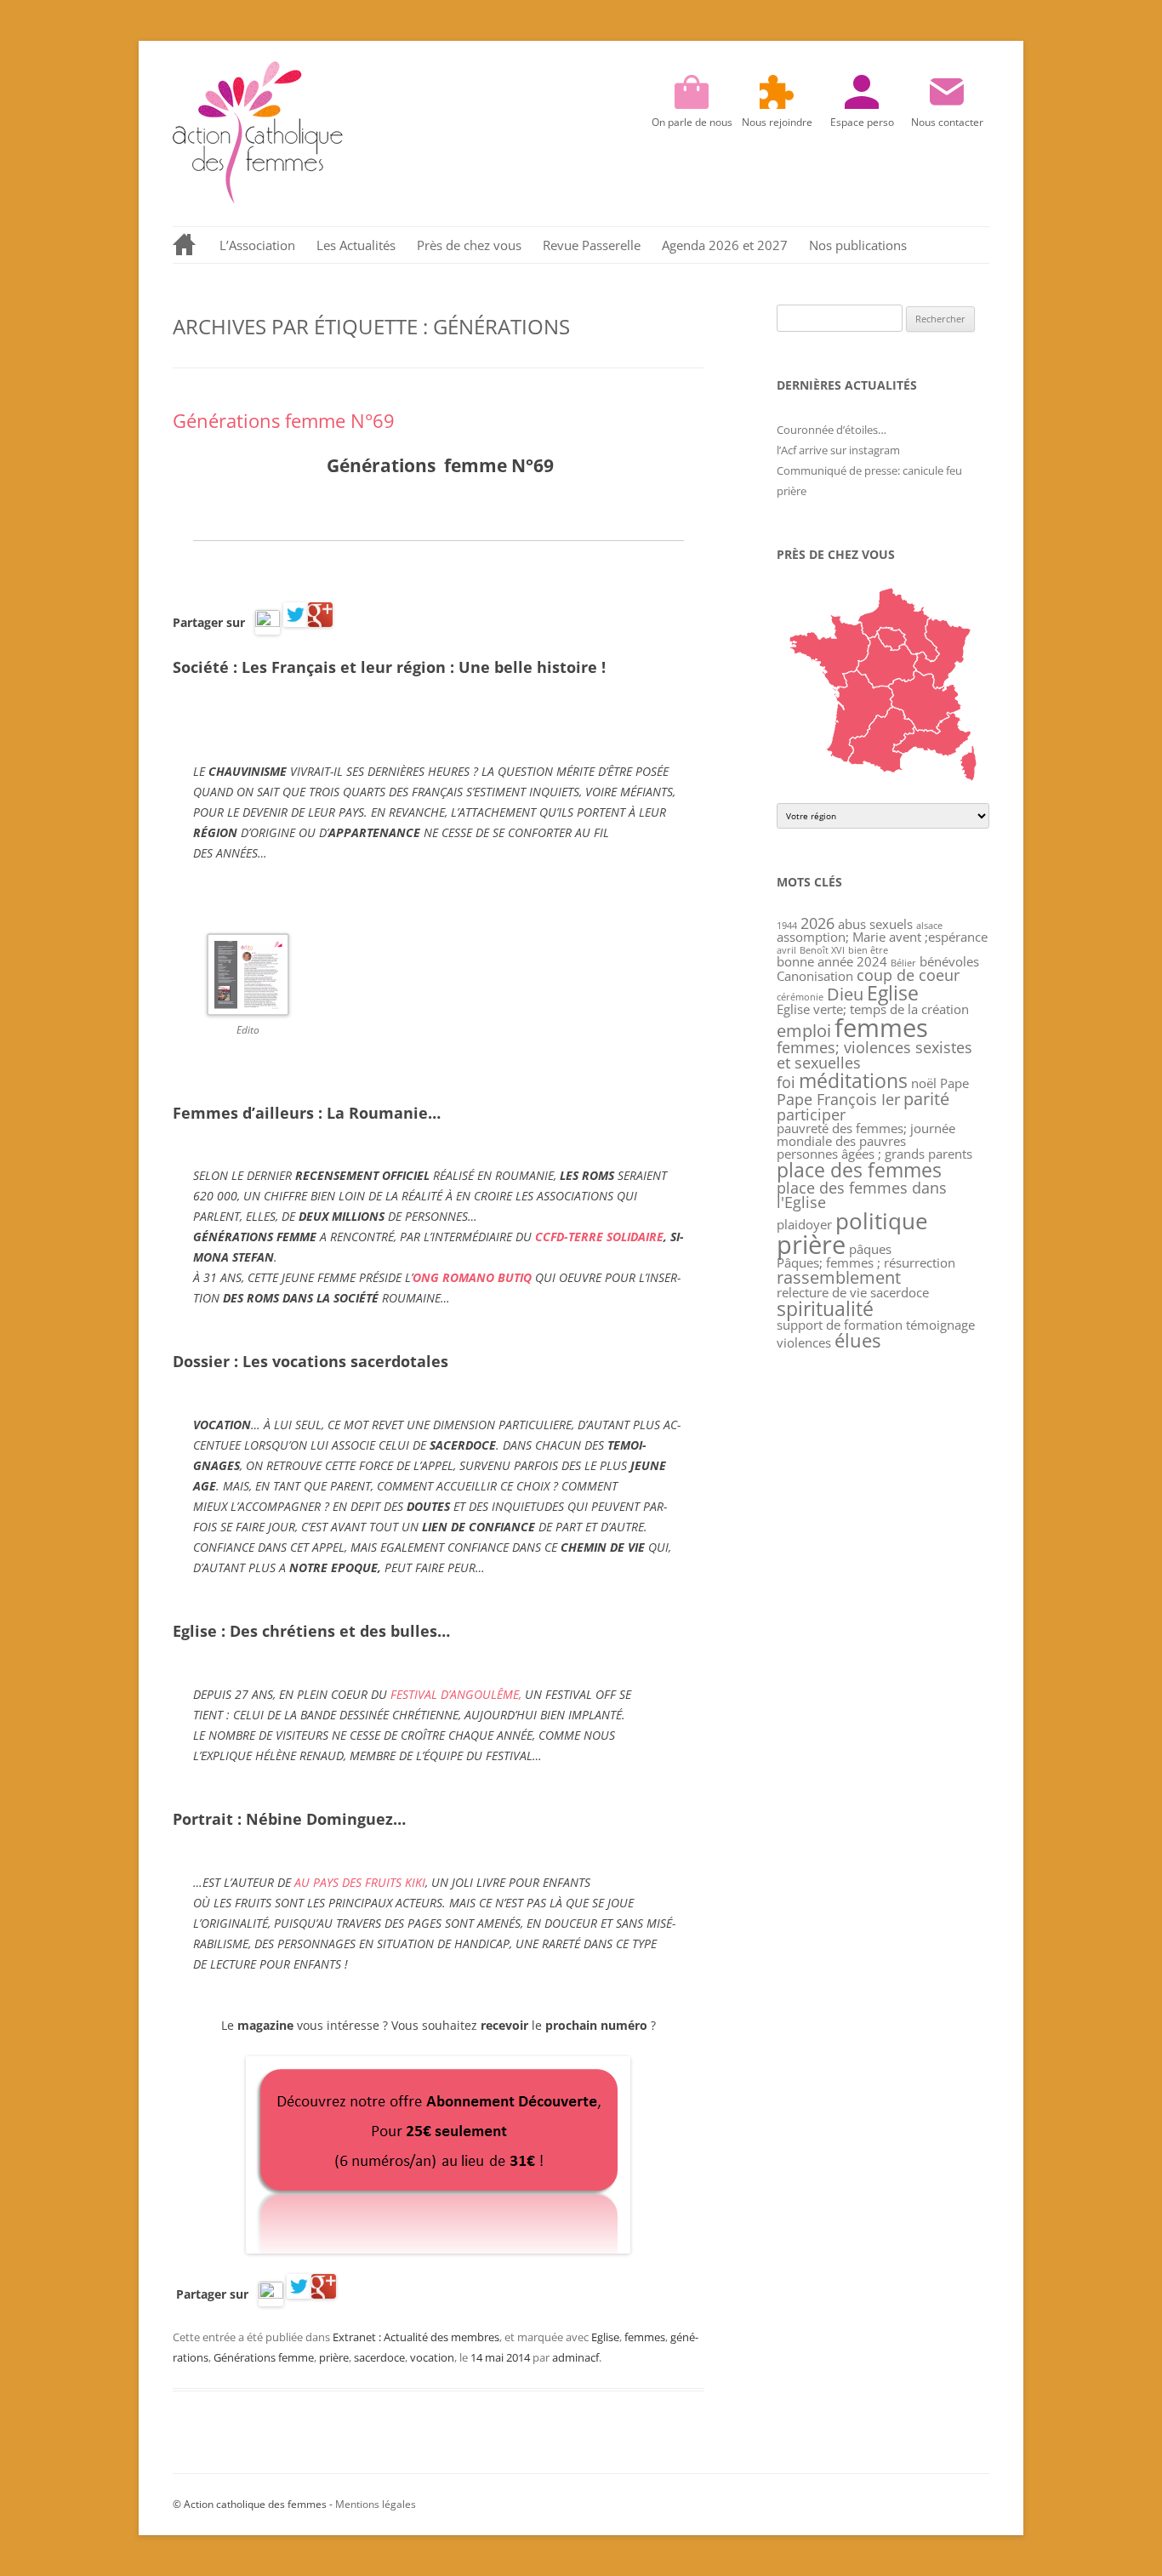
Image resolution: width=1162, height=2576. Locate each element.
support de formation (840, 1325)
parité (926, 1099)
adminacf (575, 2357)
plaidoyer (804, 1224)
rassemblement (839, 1277)
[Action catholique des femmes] (258, 199)
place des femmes (859, 1170)
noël (924, 1083)
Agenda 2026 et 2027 (725, 245)
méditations (853, 1080)
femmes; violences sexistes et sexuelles (874, 1055)
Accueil (185, 245)
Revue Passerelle (592, 245)
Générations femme (264, 2357)
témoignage (940, 1325)
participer (811, 1114)
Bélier (903, 963)
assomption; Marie (831, 937)
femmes (645, 2337)
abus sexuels (875, 924)
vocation (432, 2357)
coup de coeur (908, 975)
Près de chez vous (469, 245)
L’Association (257, 245)
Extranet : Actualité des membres (416, 2337)
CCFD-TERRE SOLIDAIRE (599, 1237)
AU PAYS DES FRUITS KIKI (360, 1882)
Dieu (845, 994)
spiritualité (825, 1308)
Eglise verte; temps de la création (873, 1009)
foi (786, 1082)
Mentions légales (376, 2504)
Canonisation (815, 976)
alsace (929, 926)
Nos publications (858, 245)
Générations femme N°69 (284, 420)
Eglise (605, 2337)
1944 (787, 926)
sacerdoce (379, 2357)
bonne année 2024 (832, 961)
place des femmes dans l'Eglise (862, 1195)
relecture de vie (822, 1292)
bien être (868, 950)
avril (786, 950)
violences (804, 1342)
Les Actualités (356, 245)
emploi (804, 1031)
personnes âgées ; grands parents (874, 1154)
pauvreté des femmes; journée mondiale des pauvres (866, 1134)
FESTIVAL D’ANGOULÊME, (456, 1694)
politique (882, 1221)
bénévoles (949, 961)
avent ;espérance (938, 937)
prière (334, 2357)
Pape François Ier (838, 1099)
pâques (870, 1249)
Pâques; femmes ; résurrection (866, 1262)
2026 (817, 923)
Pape (954, 1083)
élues (857, 1340)
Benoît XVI (822, 950)
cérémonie (800, 997)
